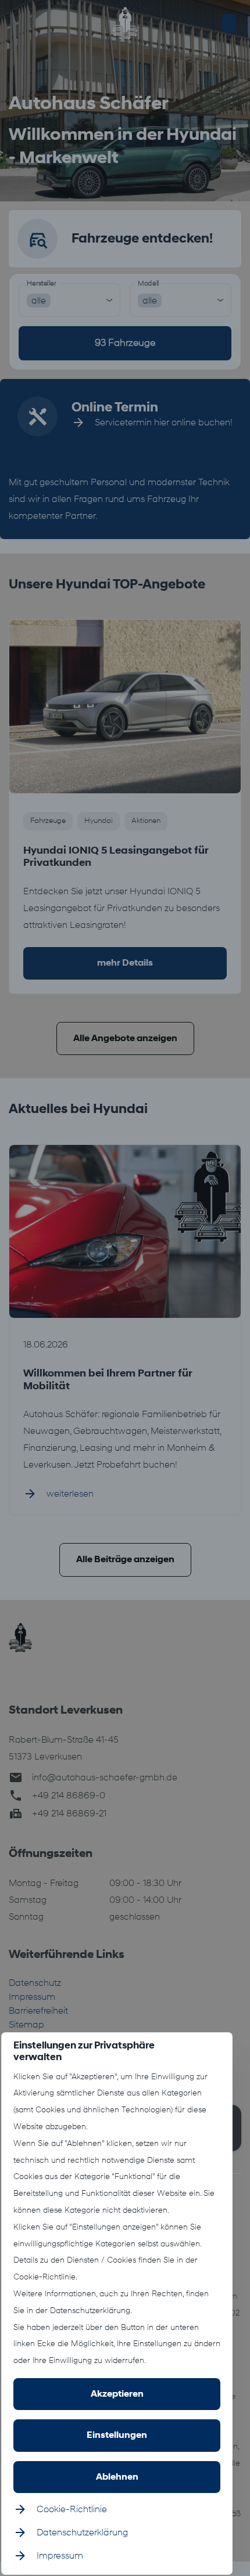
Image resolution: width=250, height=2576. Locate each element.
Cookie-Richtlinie (72, 2509)
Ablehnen (117, 2477)
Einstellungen (117, 2435)
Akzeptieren (117, 2394)
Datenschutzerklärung (82, 2532)
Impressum (60, 2556)
